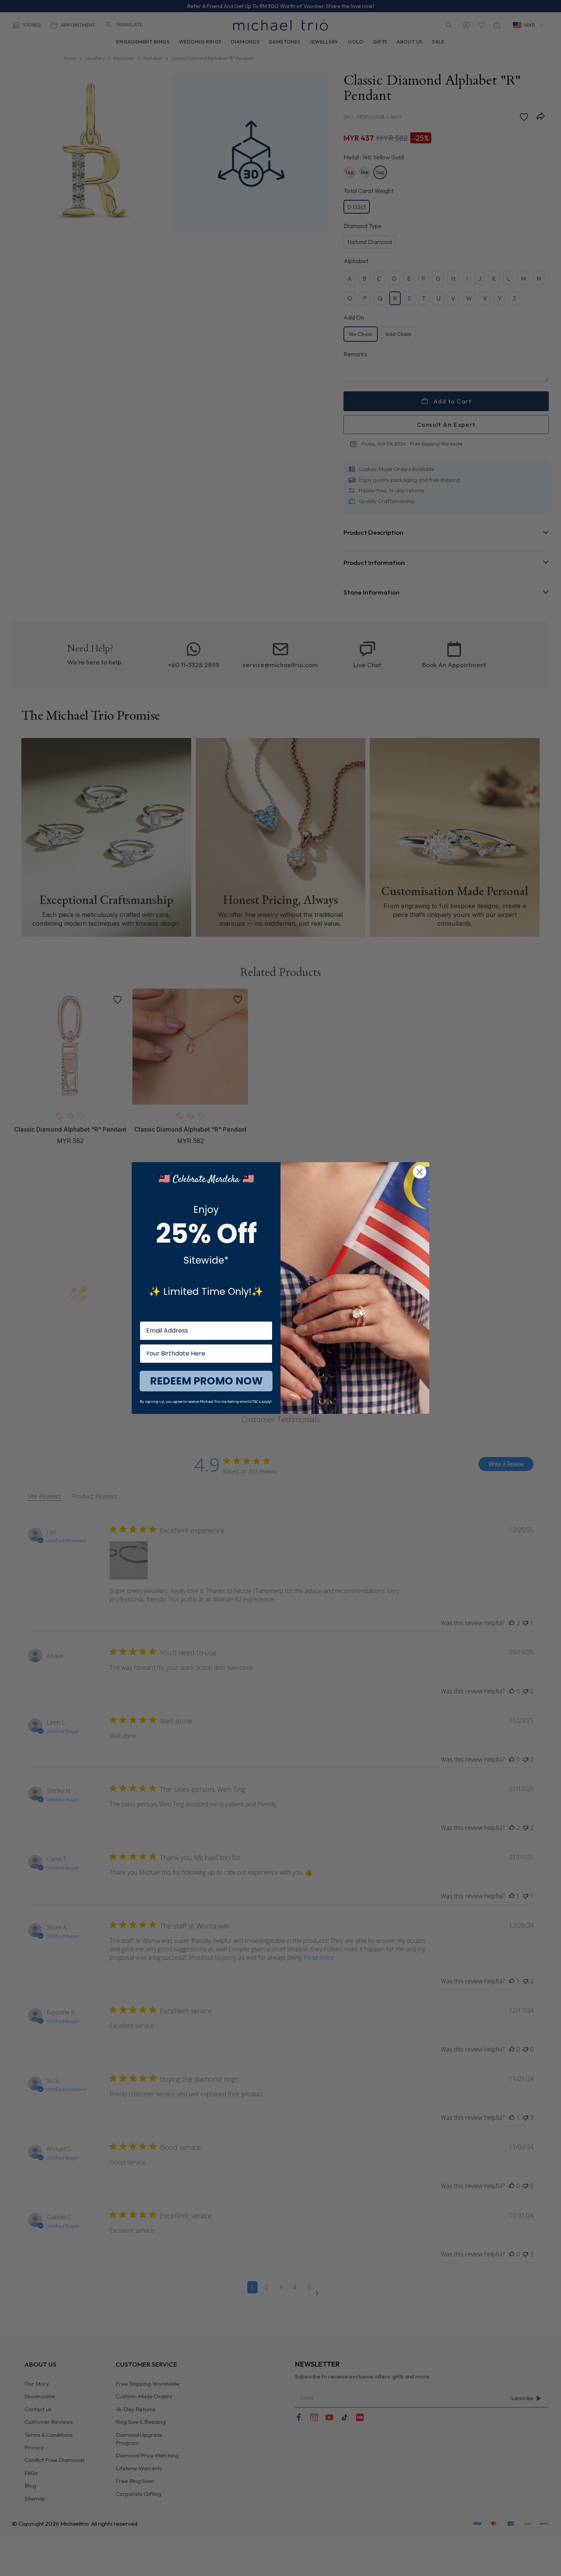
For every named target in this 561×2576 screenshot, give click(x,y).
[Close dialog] (420, 1172)
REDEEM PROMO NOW (206, 1381)
